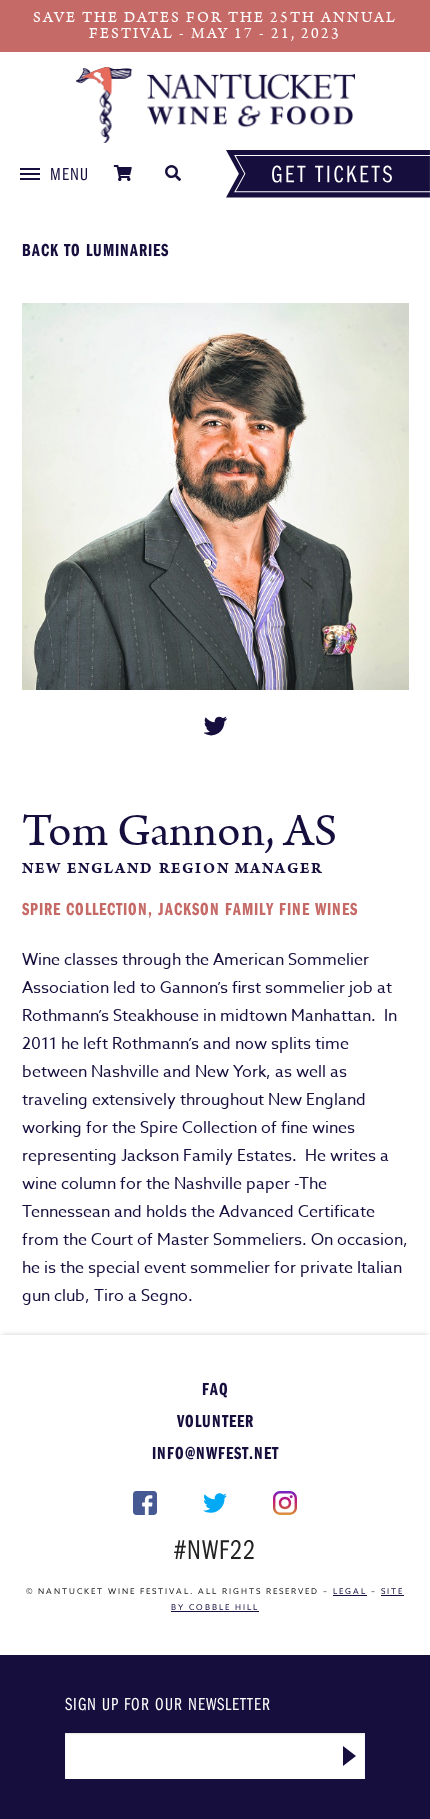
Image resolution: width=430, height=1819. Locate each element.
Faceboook (146, 1503)
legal (350, 1591)
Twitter (215, 1503)
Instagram (285, 1503)
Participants (215, 105)
